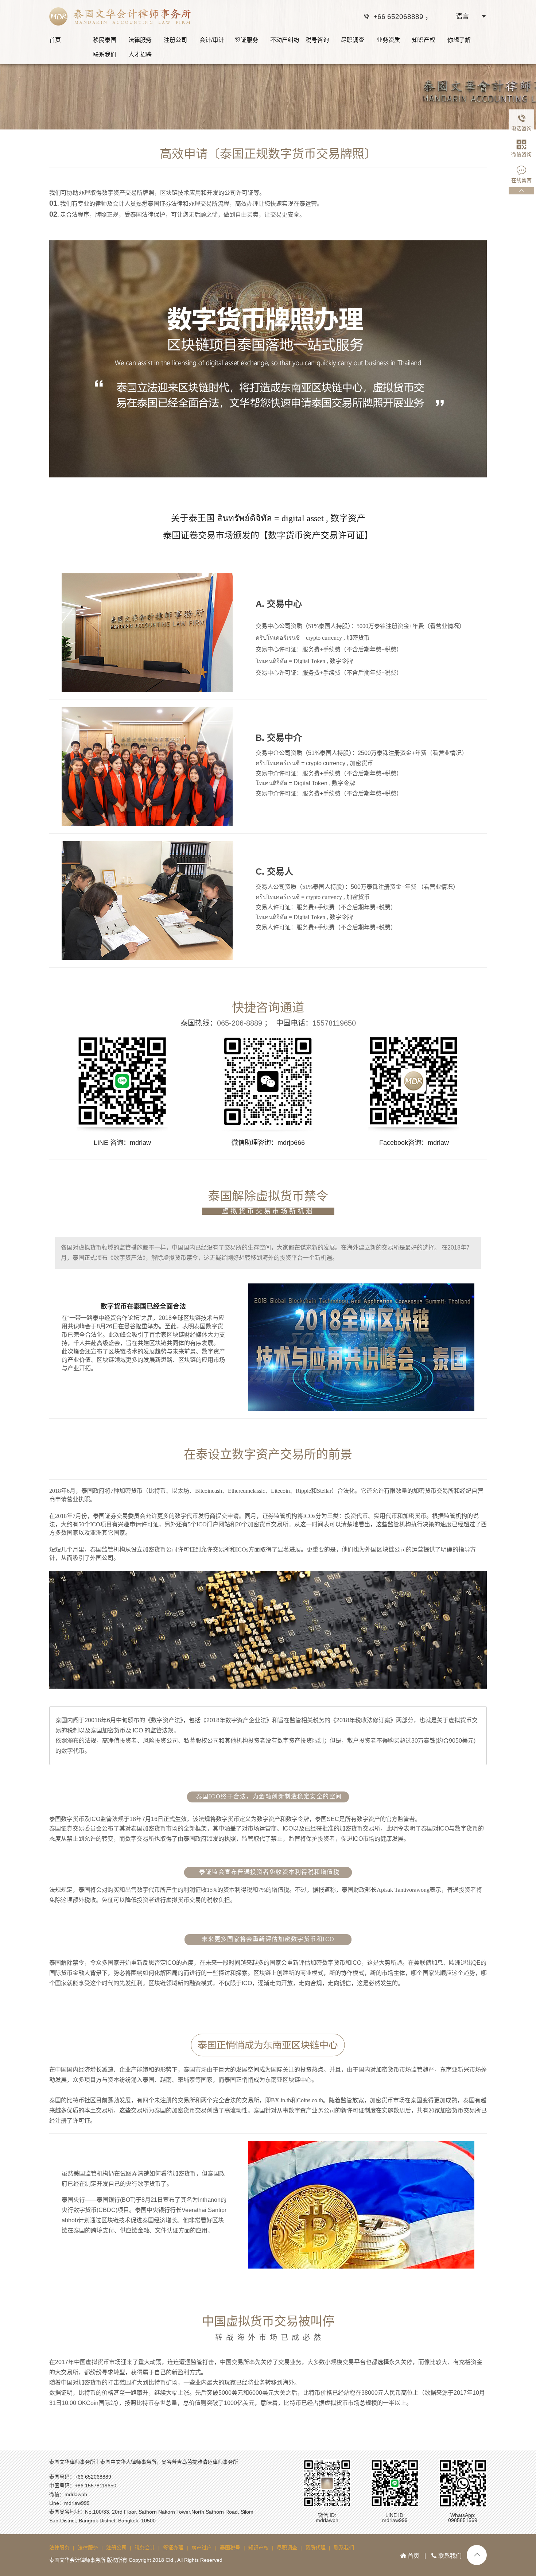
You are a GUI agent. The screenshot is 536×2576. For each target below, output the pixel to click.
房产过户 (202, 2548)
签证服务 (246, 40)
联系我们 (105, 55)
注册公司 (175, 40)
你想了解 (459, 40)
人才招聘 (140, 55)
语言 (462, 16)
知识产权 (424, 40)
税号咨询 (317, 40)
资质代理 (315, 2548)
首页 (55, 40)
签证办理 (173, 2548)
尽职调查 (353, 40)
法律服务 (140, 40)
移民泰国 (105, 40)
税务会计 (145, 2548)
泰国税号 (230, 2548)
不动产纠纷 (285, 40)
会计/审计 (212, 40)
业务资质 (388, 40)
